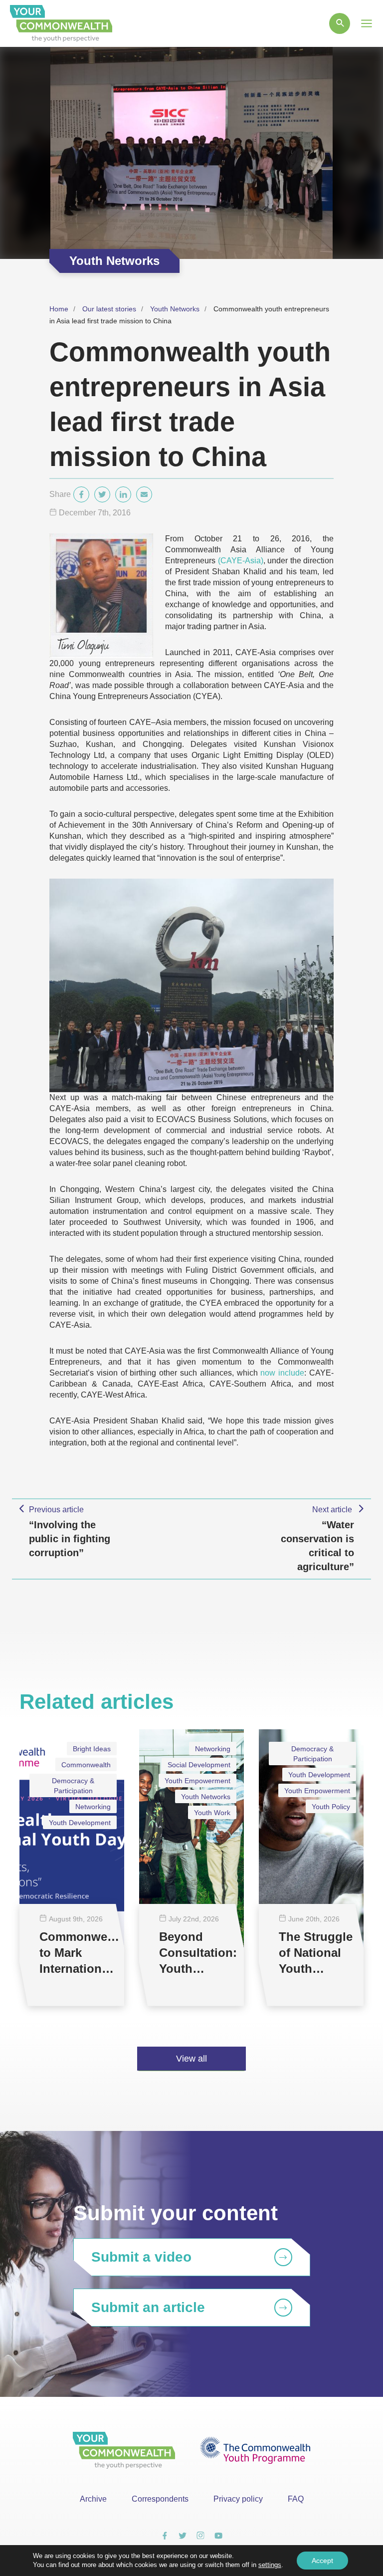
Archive (93, 2499)
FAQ (296, 2499)
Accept (322, 2561)
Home (59, 309)
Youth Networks (175, 309)
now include (282, 1373)
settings (270, 2565)
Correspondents (160, 2499)
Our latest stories (109, 309)
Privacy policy (238, 2499)
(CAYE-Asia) (241, 561)
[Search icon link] (340, 23)
